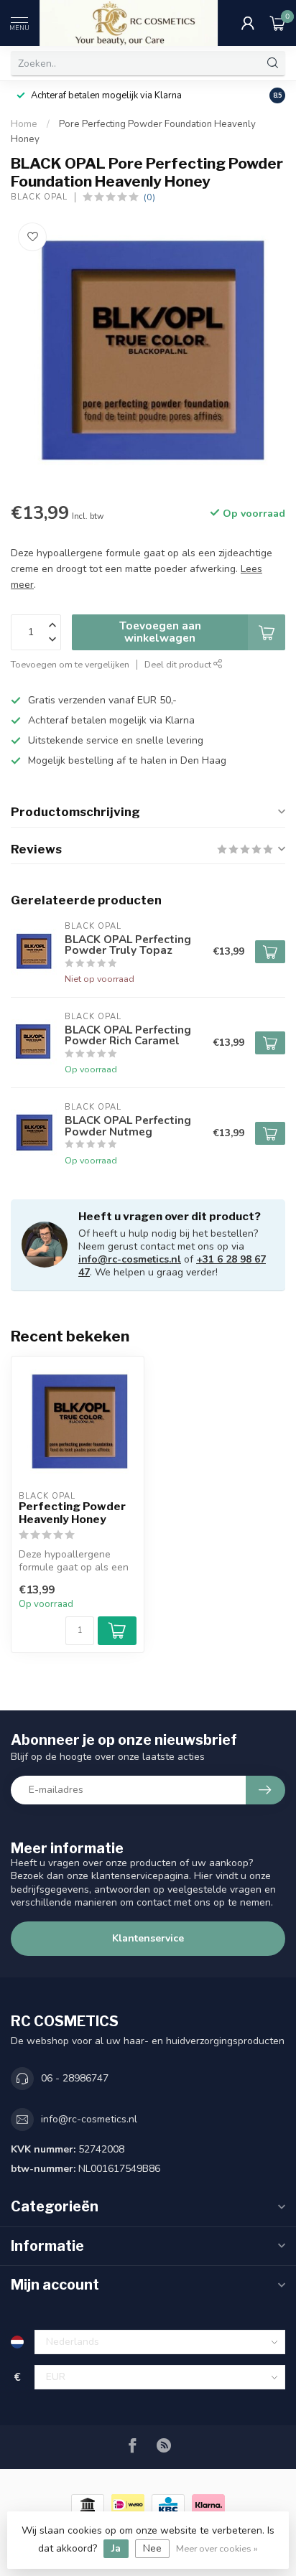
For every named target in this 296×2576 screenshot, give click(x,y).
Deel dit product (179, 664)
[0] (277, 23)
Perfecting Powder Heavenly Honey (72, 1513)
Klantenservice (148, 1938)
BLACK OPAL (39, 197)
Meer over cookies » (217, 2548)
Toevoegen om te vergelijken (70, 664)
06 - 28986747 (75, 2078)
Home (24, 124)
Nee (152, 2548)
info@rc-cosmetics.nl (130, 1259)
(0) (149, 197)
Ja (116, 2548)
